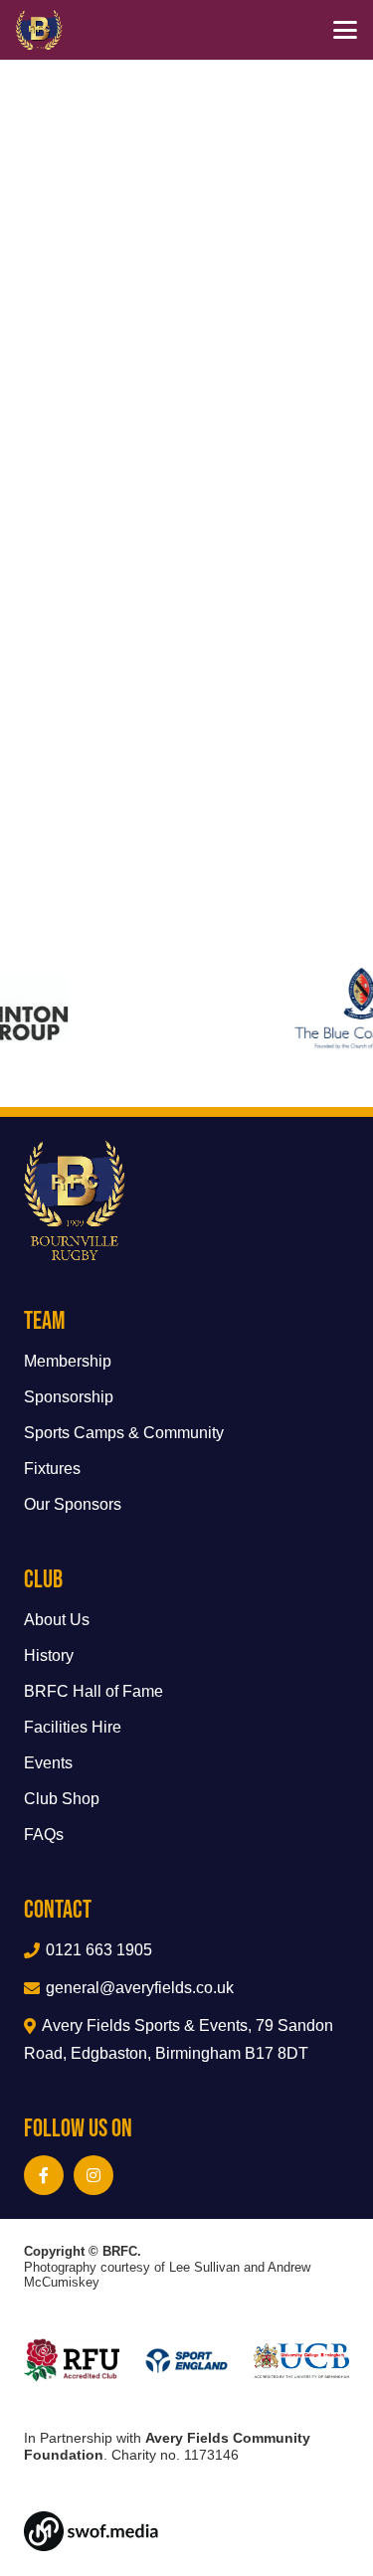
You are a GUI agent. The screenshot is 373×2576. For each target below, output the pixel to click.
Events (48, 1763)
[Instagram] (93, 2175)
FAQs (44, 1835)
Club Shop (62, 1799)
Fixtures (52, 1469)
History (49, 1656)
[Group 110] (186, 2531)
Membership (68, 1361)
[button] (345, 30)
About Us (57, 1620)
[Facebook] (44, 2175)
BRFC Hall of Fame (93, 1691)
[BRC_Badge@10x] (39, 30)
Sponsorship (69, 1397)
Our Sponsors (73, 1504)
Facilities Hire (73, 1727)
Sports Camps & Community (124, 1433)
